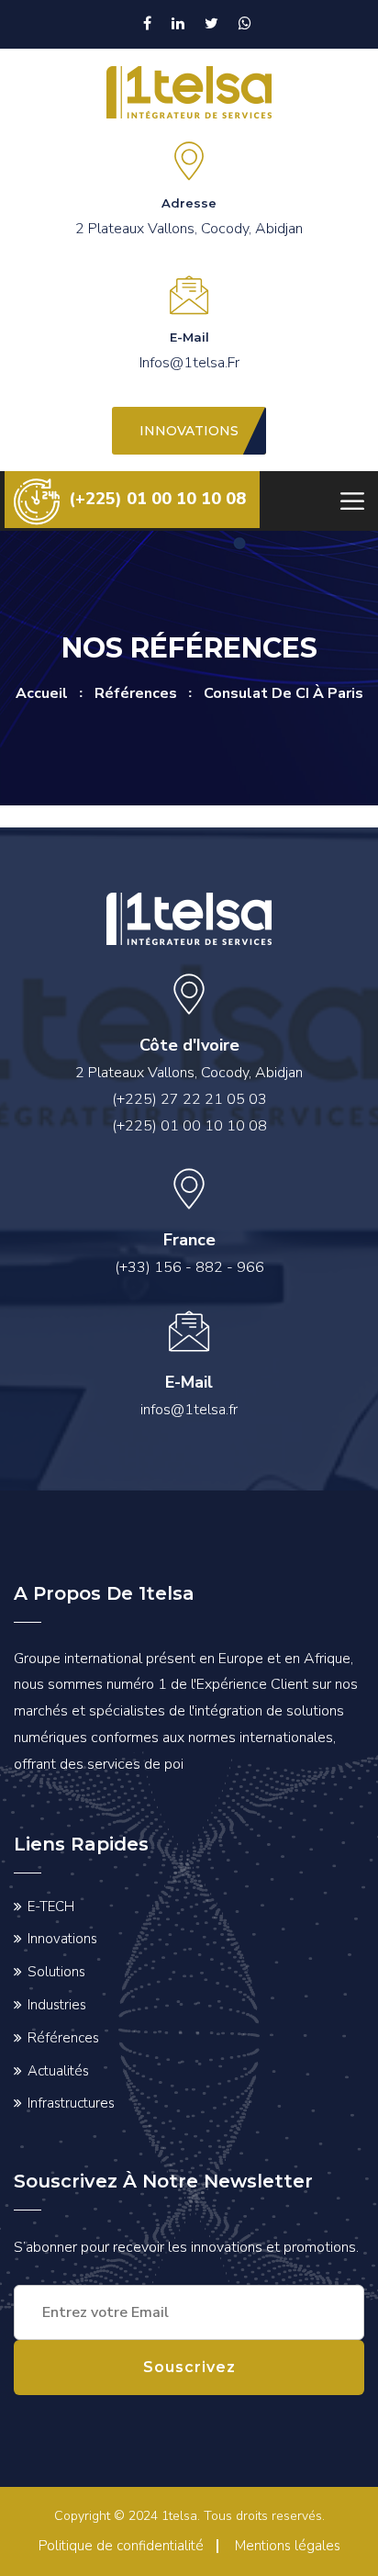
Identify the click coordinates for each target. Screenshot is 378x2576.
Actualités (58, 2071)
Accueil (42, 693)
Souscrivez (189, 2367)
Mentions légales (288, 2546)
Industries (57, 2005)
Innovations (62, 1939)
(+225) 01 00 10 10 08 (157, 499)
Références (63, 2038)
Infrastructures (71, 2103)
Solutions (56, 1972)
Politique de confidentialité (121, 2546)
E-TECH (51, 1907)
